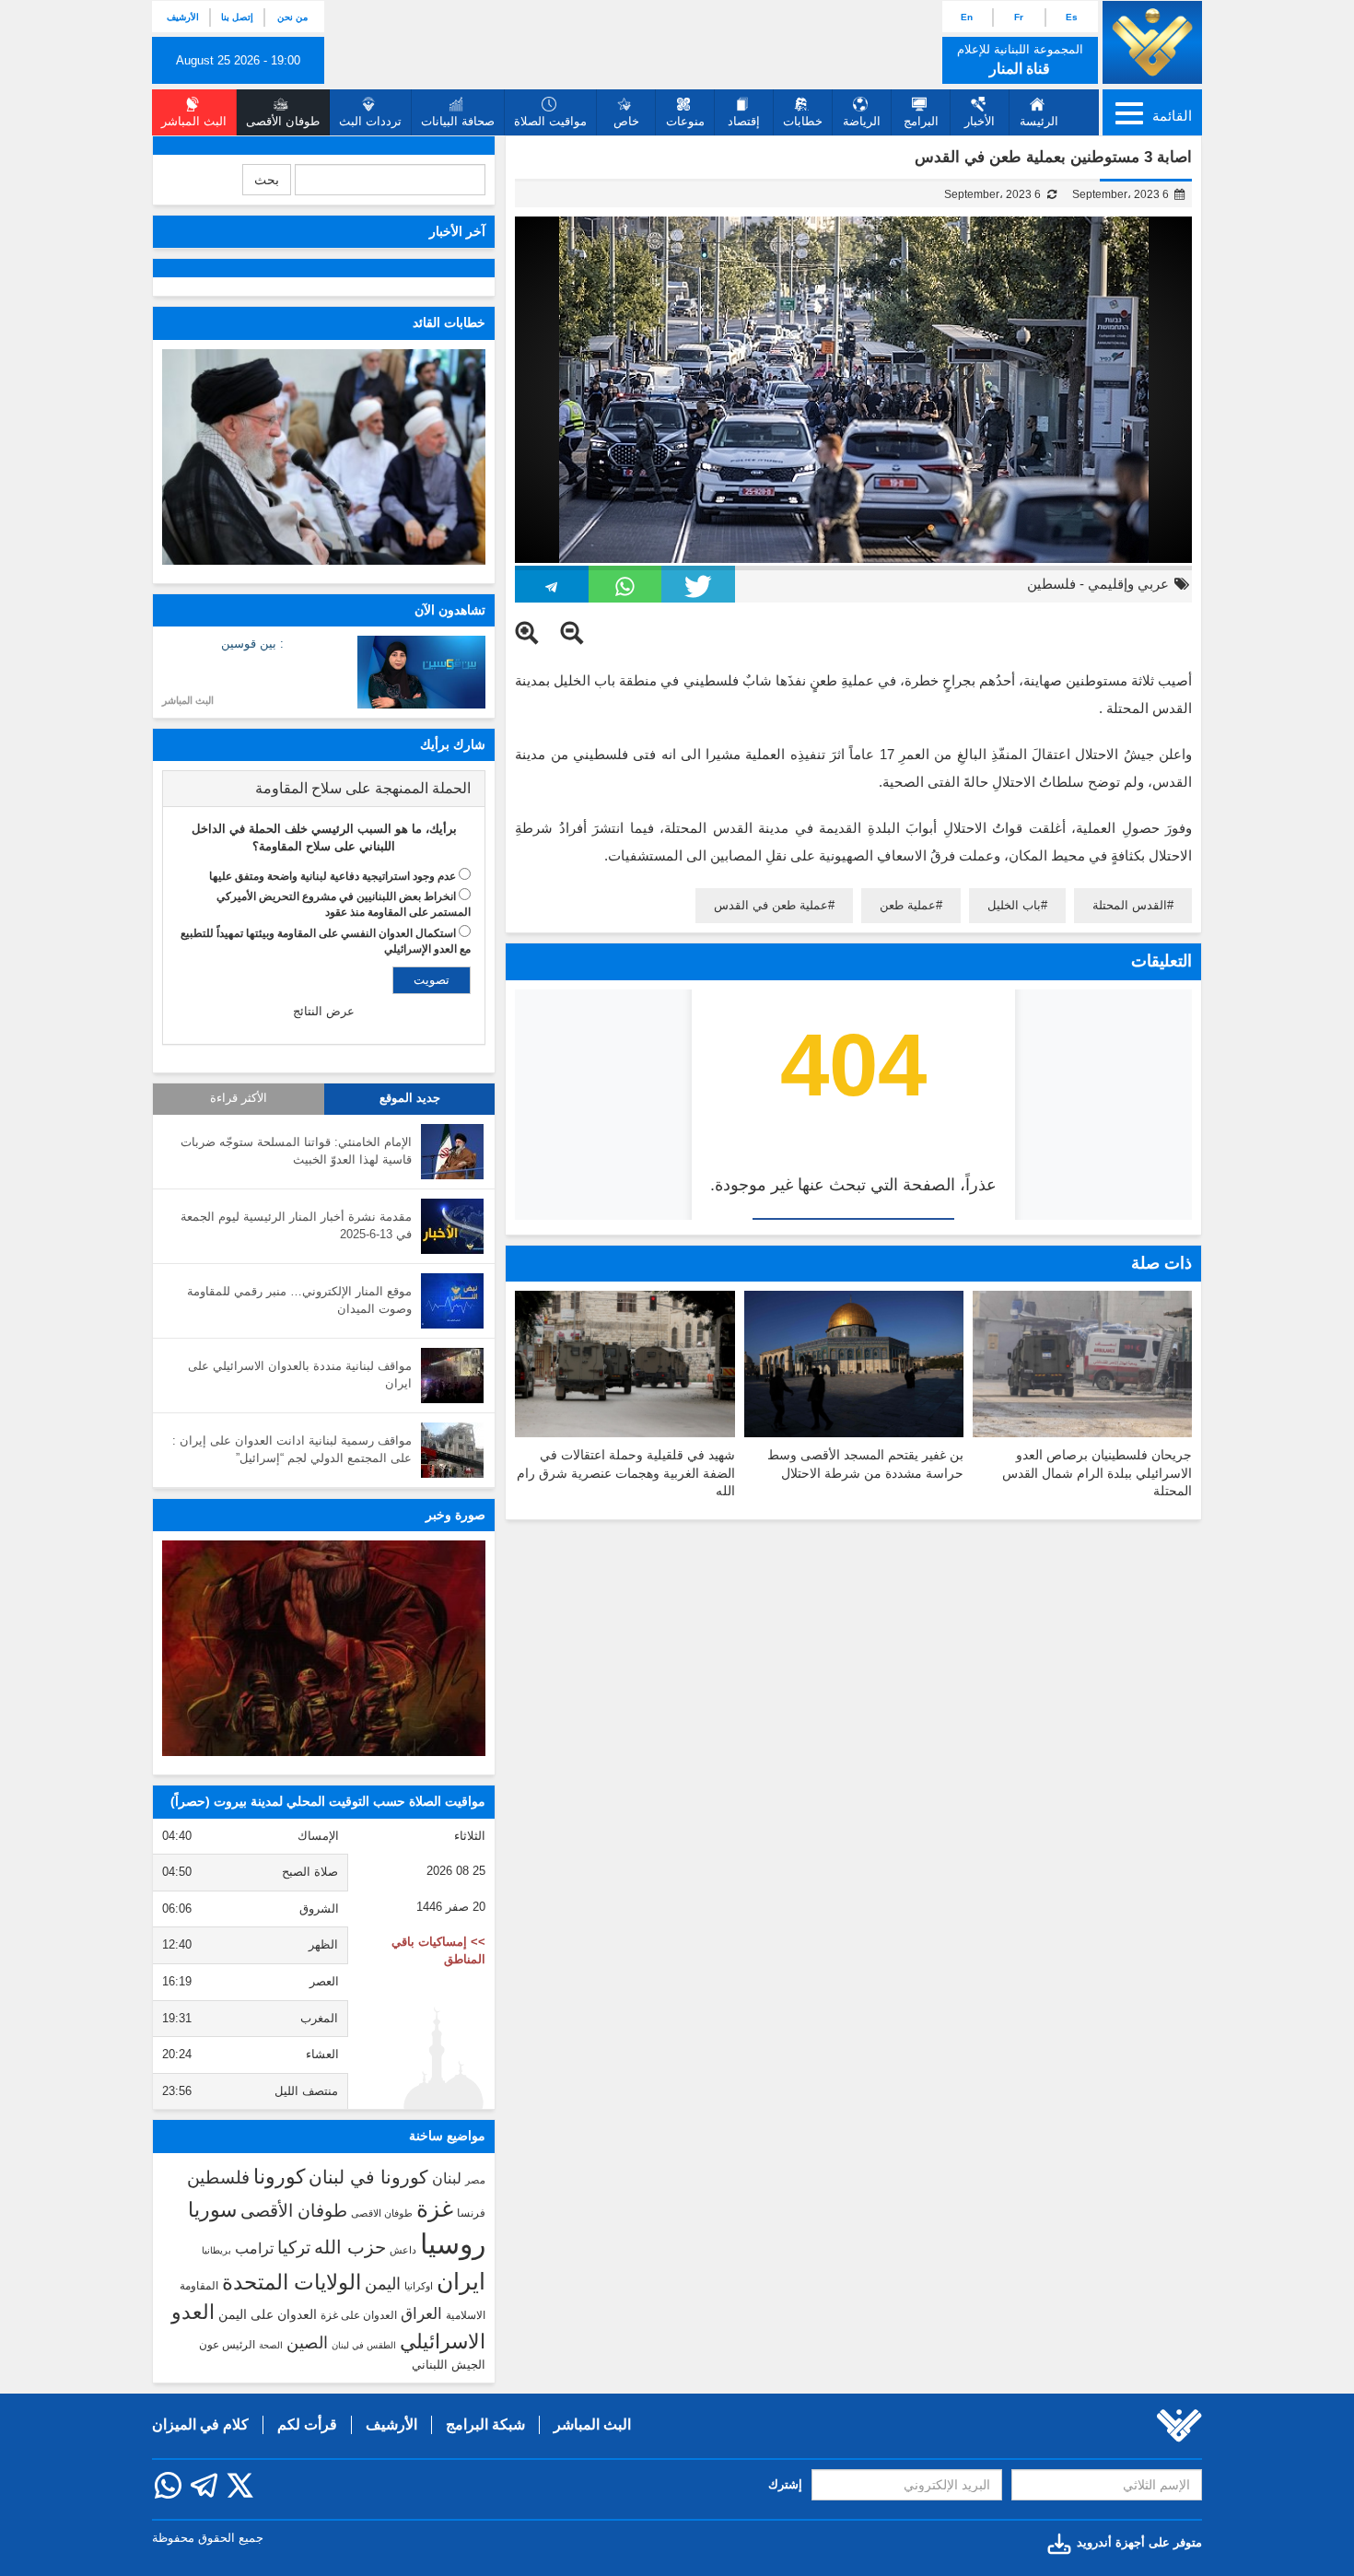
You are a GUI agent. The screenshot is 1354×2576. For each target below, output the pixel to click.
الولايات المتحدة (292, 2282)
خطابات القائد (449, 322)
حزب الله (350, 2247)
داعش (403, 2250)
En (967, 17)
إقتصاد (744, 121)
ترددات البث (370, 121)
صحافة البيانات (458, 121)
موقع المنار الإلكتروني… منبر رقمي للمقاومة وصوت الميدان (299, 1300)
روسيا (453, 2244)
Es (1072, 17)
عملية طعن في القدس (771, 905)
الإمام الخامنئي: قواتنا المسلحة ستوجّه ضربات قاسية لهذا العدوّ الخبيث (296, 1151)
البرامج (921, 121)
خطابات (803, 121)
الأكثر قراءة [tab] (239, 1098)
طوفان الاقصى (382, 2213)
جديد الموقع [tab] (410, 1098)
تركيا (294, 2248)
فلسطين (1051, 584)
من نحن (292, 17)
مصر (475, 2180)
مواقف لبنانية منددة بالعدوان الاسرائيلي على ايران (300, 1375)
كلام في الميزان (200, 2424)
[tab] (324, 789)
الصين (307, 2342)
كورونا (279, 2177)
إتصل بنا (237, 17)
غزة (435, 2208)
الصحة (271, 2345)
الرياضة (862, 121)
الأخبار (980, 121)
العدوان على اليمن (268, 2315)
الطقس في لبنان (364, 2345)
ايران (461, 2281)
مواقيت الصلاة (550, 121)
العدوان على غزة (359, 2315)
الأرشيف (183, 17)
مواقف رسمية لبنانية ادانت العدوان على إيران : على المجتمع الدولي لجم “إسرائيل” (292, 1449)
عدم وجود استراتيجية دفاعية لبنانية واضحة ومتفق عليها (333, 876)
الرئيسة (1039, 121)
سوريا (212, 2210)
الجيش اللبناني (449, 2365)
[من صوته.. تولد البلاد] (324, 1648)
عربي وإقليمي (1128, 584)
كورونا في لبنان (368, 2177)
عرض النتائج (324, 1011)
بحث (267, 180)
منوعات (685, 121)
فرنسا (471, 2213)
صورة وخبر (455, 1515)
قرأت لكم (307, 2424)
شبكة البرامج (485, 2424)
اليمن (383, 2284)
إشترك (785, 2484)
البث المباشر (188, 700)
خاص (626, 121)
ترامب (254, 2248)
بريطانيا (216, 2250)
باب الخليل (1014, 905)
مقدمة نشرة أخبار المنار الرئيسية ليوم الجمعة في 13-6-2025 (296, 1225)
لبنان (447, 2178)
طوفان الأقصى (294, 2211)
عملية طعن (908, 905)
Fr (1019, 17)
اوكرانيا (419, 2286)
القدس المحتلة (1130, 905)
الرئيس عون (227, 2345)
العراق (421, 2313)
